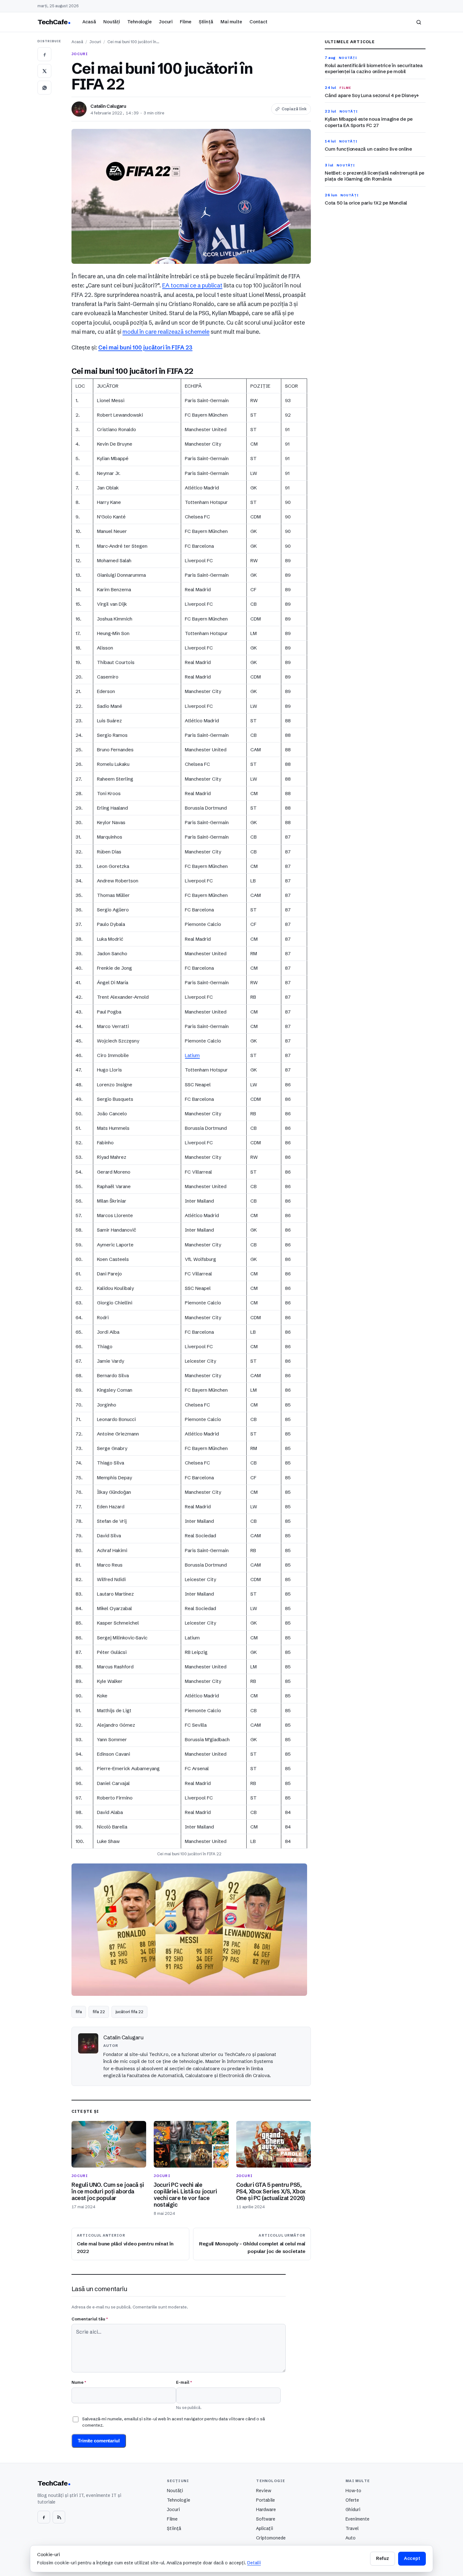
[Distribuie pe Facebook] (44, 54)
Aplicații (265, 2528)
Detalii (254, 2563)
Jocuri (166, 22)
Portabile (266, 2500)
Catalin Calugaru (108, 106)
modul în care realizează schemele (166, 332)
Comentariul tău (90, 2319)
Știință (206, 22)
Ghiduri (353, 2510)
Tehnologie (140, 22)
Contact (258, 22)
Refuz (382, 2558)
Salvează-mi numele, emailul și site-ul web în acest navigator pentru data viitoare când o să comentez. (174, 2422)
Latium (192, 1055)
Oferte (352, 2500)
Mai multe (231, 22)
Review (264, 2491)
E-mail (184, 2382)
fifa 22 (99, 2012)
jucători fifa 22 (129, 2012)
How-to (353, 2491)
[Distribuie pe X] (44, 71)
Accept (412, 2558)
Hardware (266, 2510)
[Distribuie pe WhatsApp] (44, 88)
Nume (79, 2382)
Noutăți (112, 22)
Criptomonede (271, 2538)
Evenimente (357, 2519)
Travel (352, 2528)
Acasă (89, 22)
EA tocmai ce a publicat (192, 286)
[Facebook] (44, 2517)
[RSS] (59, 2517)
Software (266, 2519)
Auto (351, 2538)
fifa (79, 2012)
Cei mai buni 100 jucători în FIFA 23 (145, 348)
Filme (186, 22)
